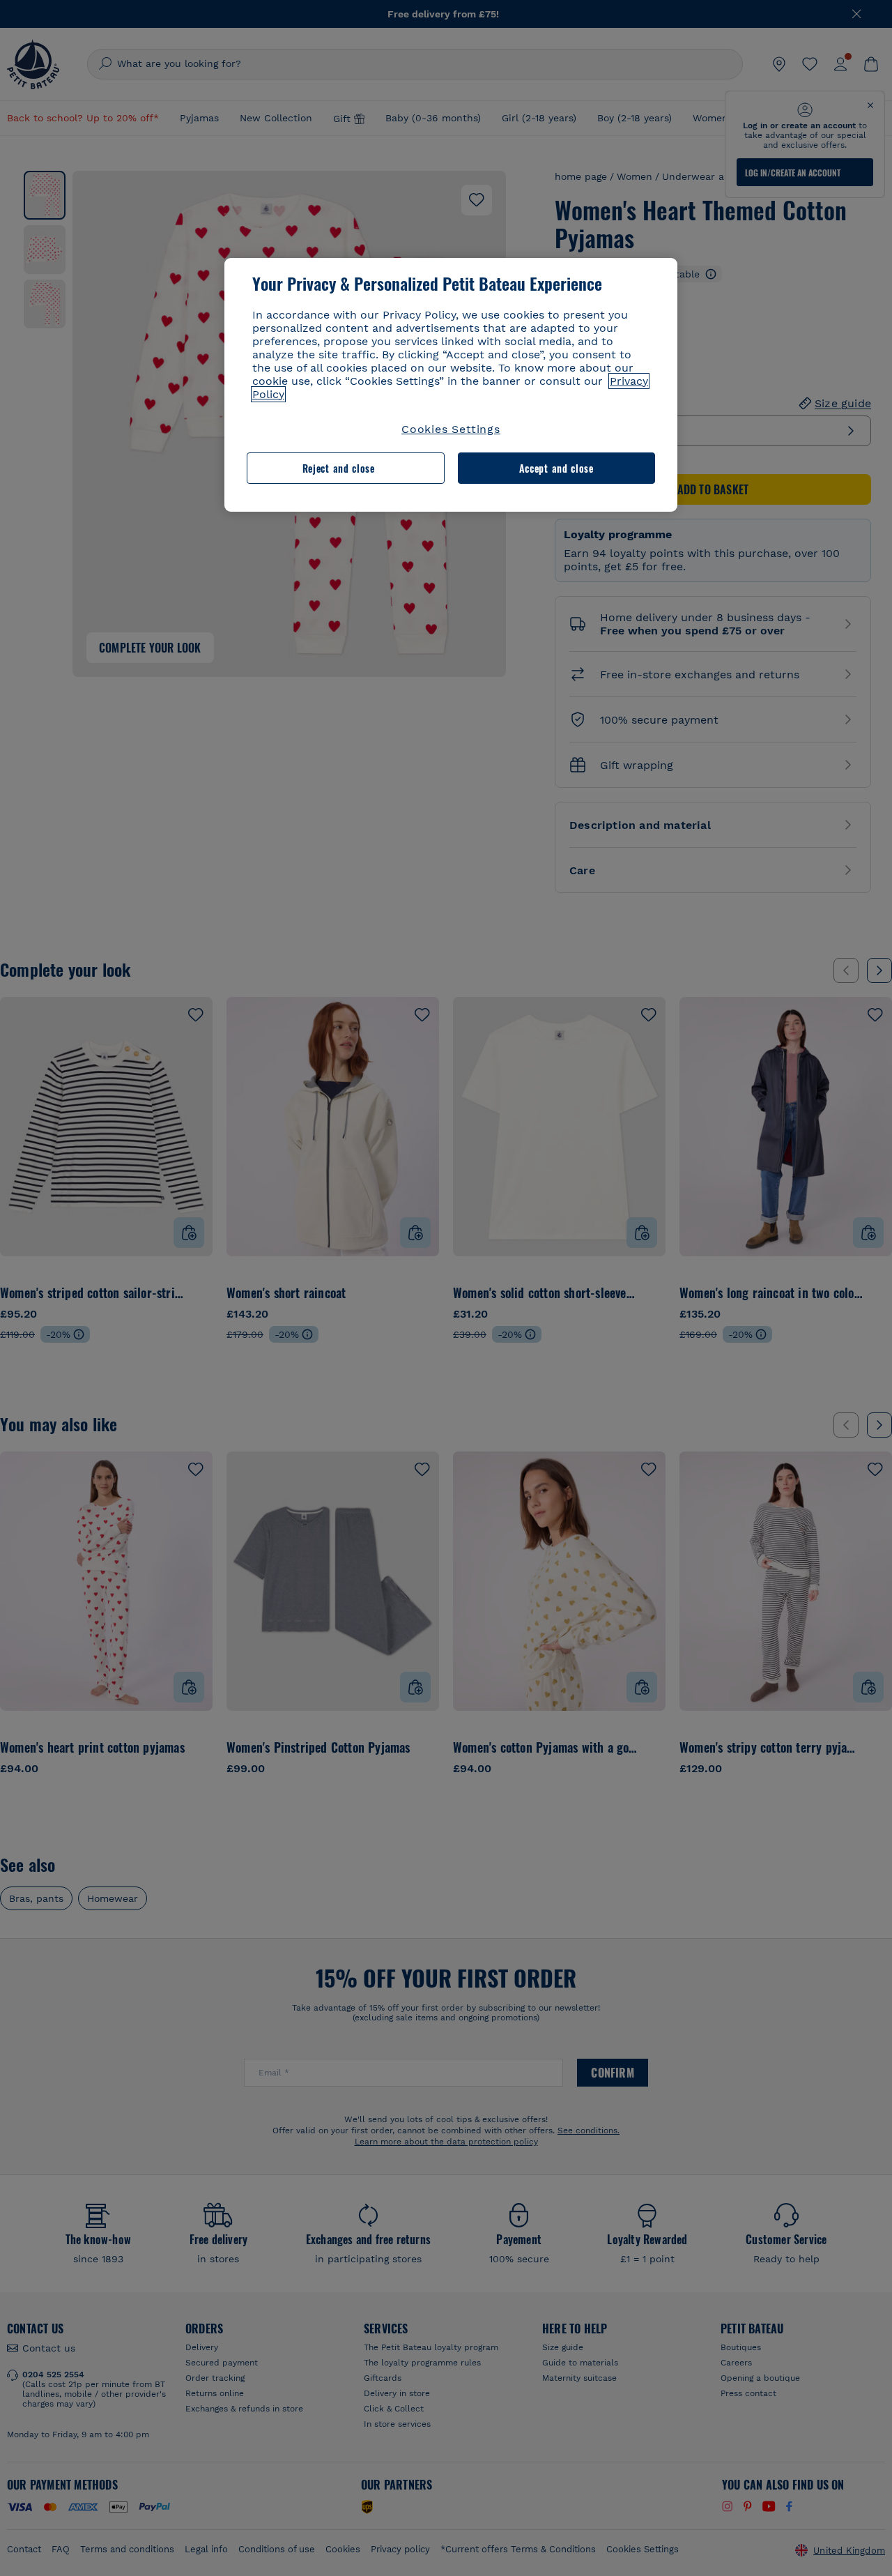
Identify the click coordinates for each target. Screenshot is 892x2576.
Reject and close (339, 468)
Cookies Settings (451, 429)
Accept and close (556, 468)
